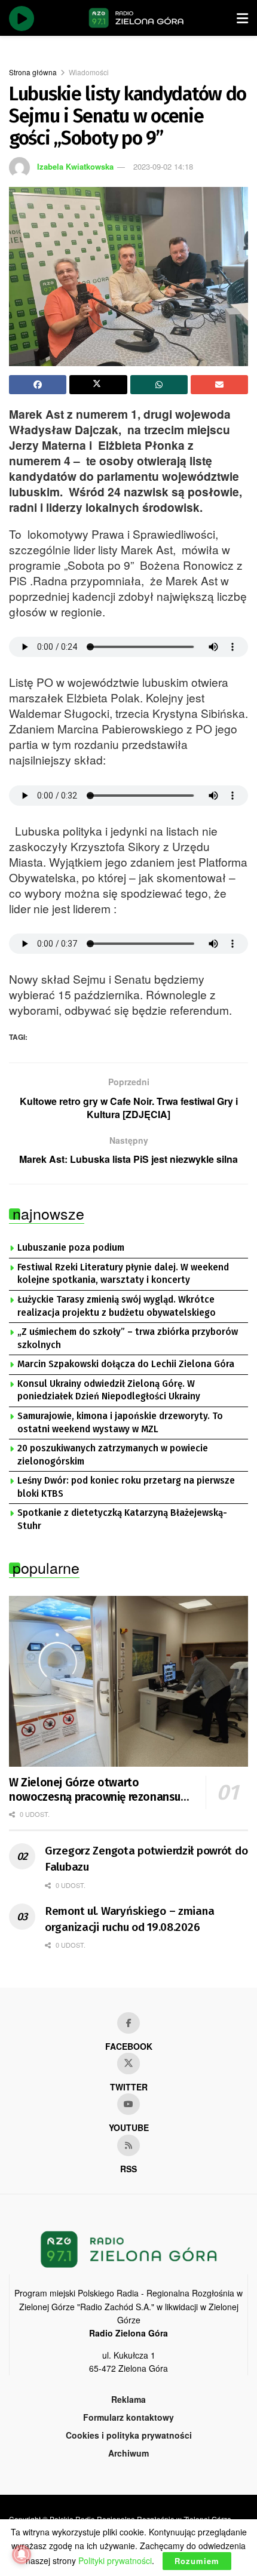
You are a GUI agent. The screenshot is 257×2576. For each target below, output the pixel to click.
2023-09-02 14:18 (163, 166)
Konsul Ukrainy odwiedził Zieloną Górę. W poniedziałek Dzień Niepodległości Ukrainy (109, 1390)
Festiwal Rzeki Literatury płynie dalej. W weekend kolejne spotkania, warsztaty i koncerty (123, 1274)
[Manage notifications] (22, 2554)
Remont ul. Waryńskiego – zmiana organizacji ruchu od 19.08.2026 (129, 1919)
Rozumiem (197, 2561)
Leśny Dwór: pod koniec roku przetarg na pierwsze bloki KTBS (126, 1487)
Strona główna (33, 72)
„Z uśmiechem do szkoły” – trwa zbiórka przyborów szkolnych (128, 1338)
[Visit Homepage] (136, 18)
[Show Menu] (242, 18)
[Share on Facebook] (38, 385)
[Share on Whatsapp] (159, 385)
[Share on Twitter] (98, 385)
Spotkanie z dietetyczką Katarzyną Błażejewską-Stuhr (122, 1519)
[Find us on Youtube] (128, 2104)
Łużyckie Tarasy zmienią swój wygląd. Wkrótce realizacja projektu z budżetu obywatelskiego (117, 1306)
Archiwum (128, 2453)
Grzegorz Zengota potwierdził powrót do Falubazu (146, 1859)
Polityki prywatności (115, 2560)
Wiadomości (89, 72)
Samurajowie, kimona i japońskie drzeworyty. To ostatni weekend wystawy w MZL (120, 1423)
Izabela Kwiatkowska (75, 166)
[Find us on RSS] (128, 2145)
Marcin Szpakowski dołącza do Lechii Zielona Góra (126, 1364)
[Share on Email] (219, 385)
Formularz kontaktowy (128, 2417)
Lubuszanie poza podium (71, 1248)
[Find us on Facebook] (128, 2023)
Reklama (128, 2399)
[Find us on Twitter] (128, 2064)
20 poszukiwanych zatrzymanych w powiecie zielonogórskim (113, 1455)
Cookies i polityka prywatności (129, 2435)
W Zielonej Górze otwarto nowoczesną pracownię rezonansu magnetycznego (95, 1790)
